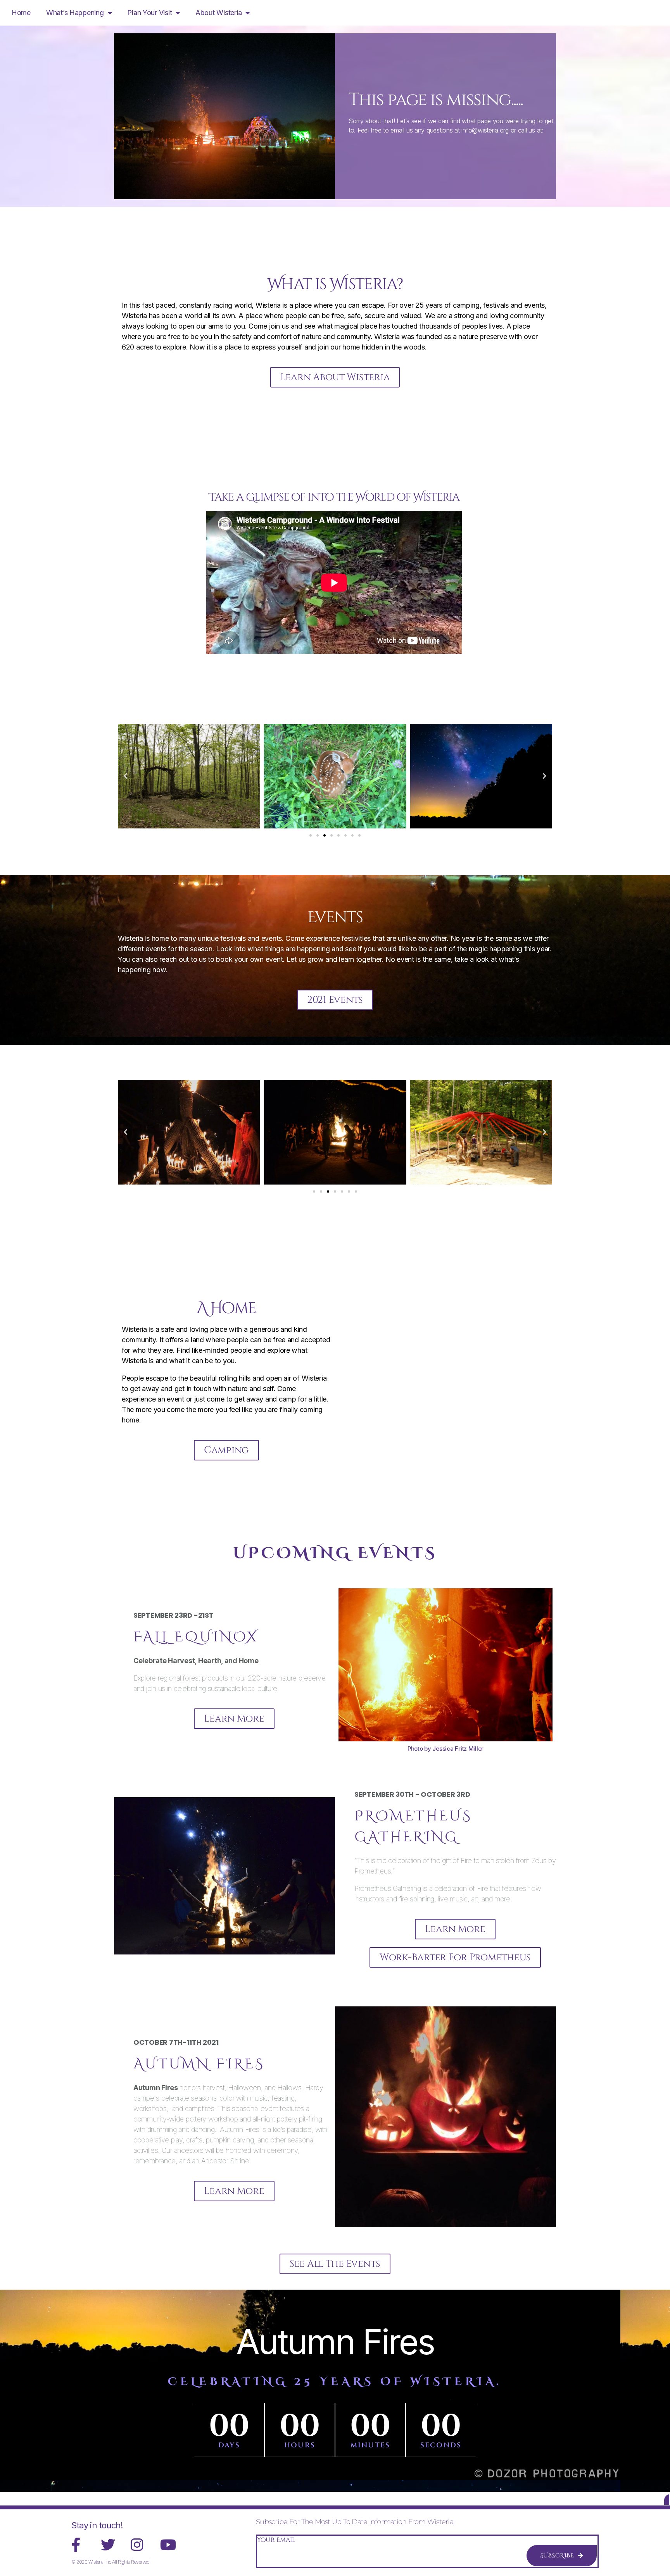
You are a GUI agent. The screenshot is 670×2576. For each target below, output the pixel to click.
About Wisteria (218, 13)
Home (21, 13)
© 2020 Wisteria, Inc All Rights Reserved (110, 2562)
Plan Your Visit (149, 13)
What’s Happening (75, 13)
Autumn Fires (335, 2342)
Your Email (276, 2540)
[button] (126, 776)
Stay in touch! (97, 2525)
